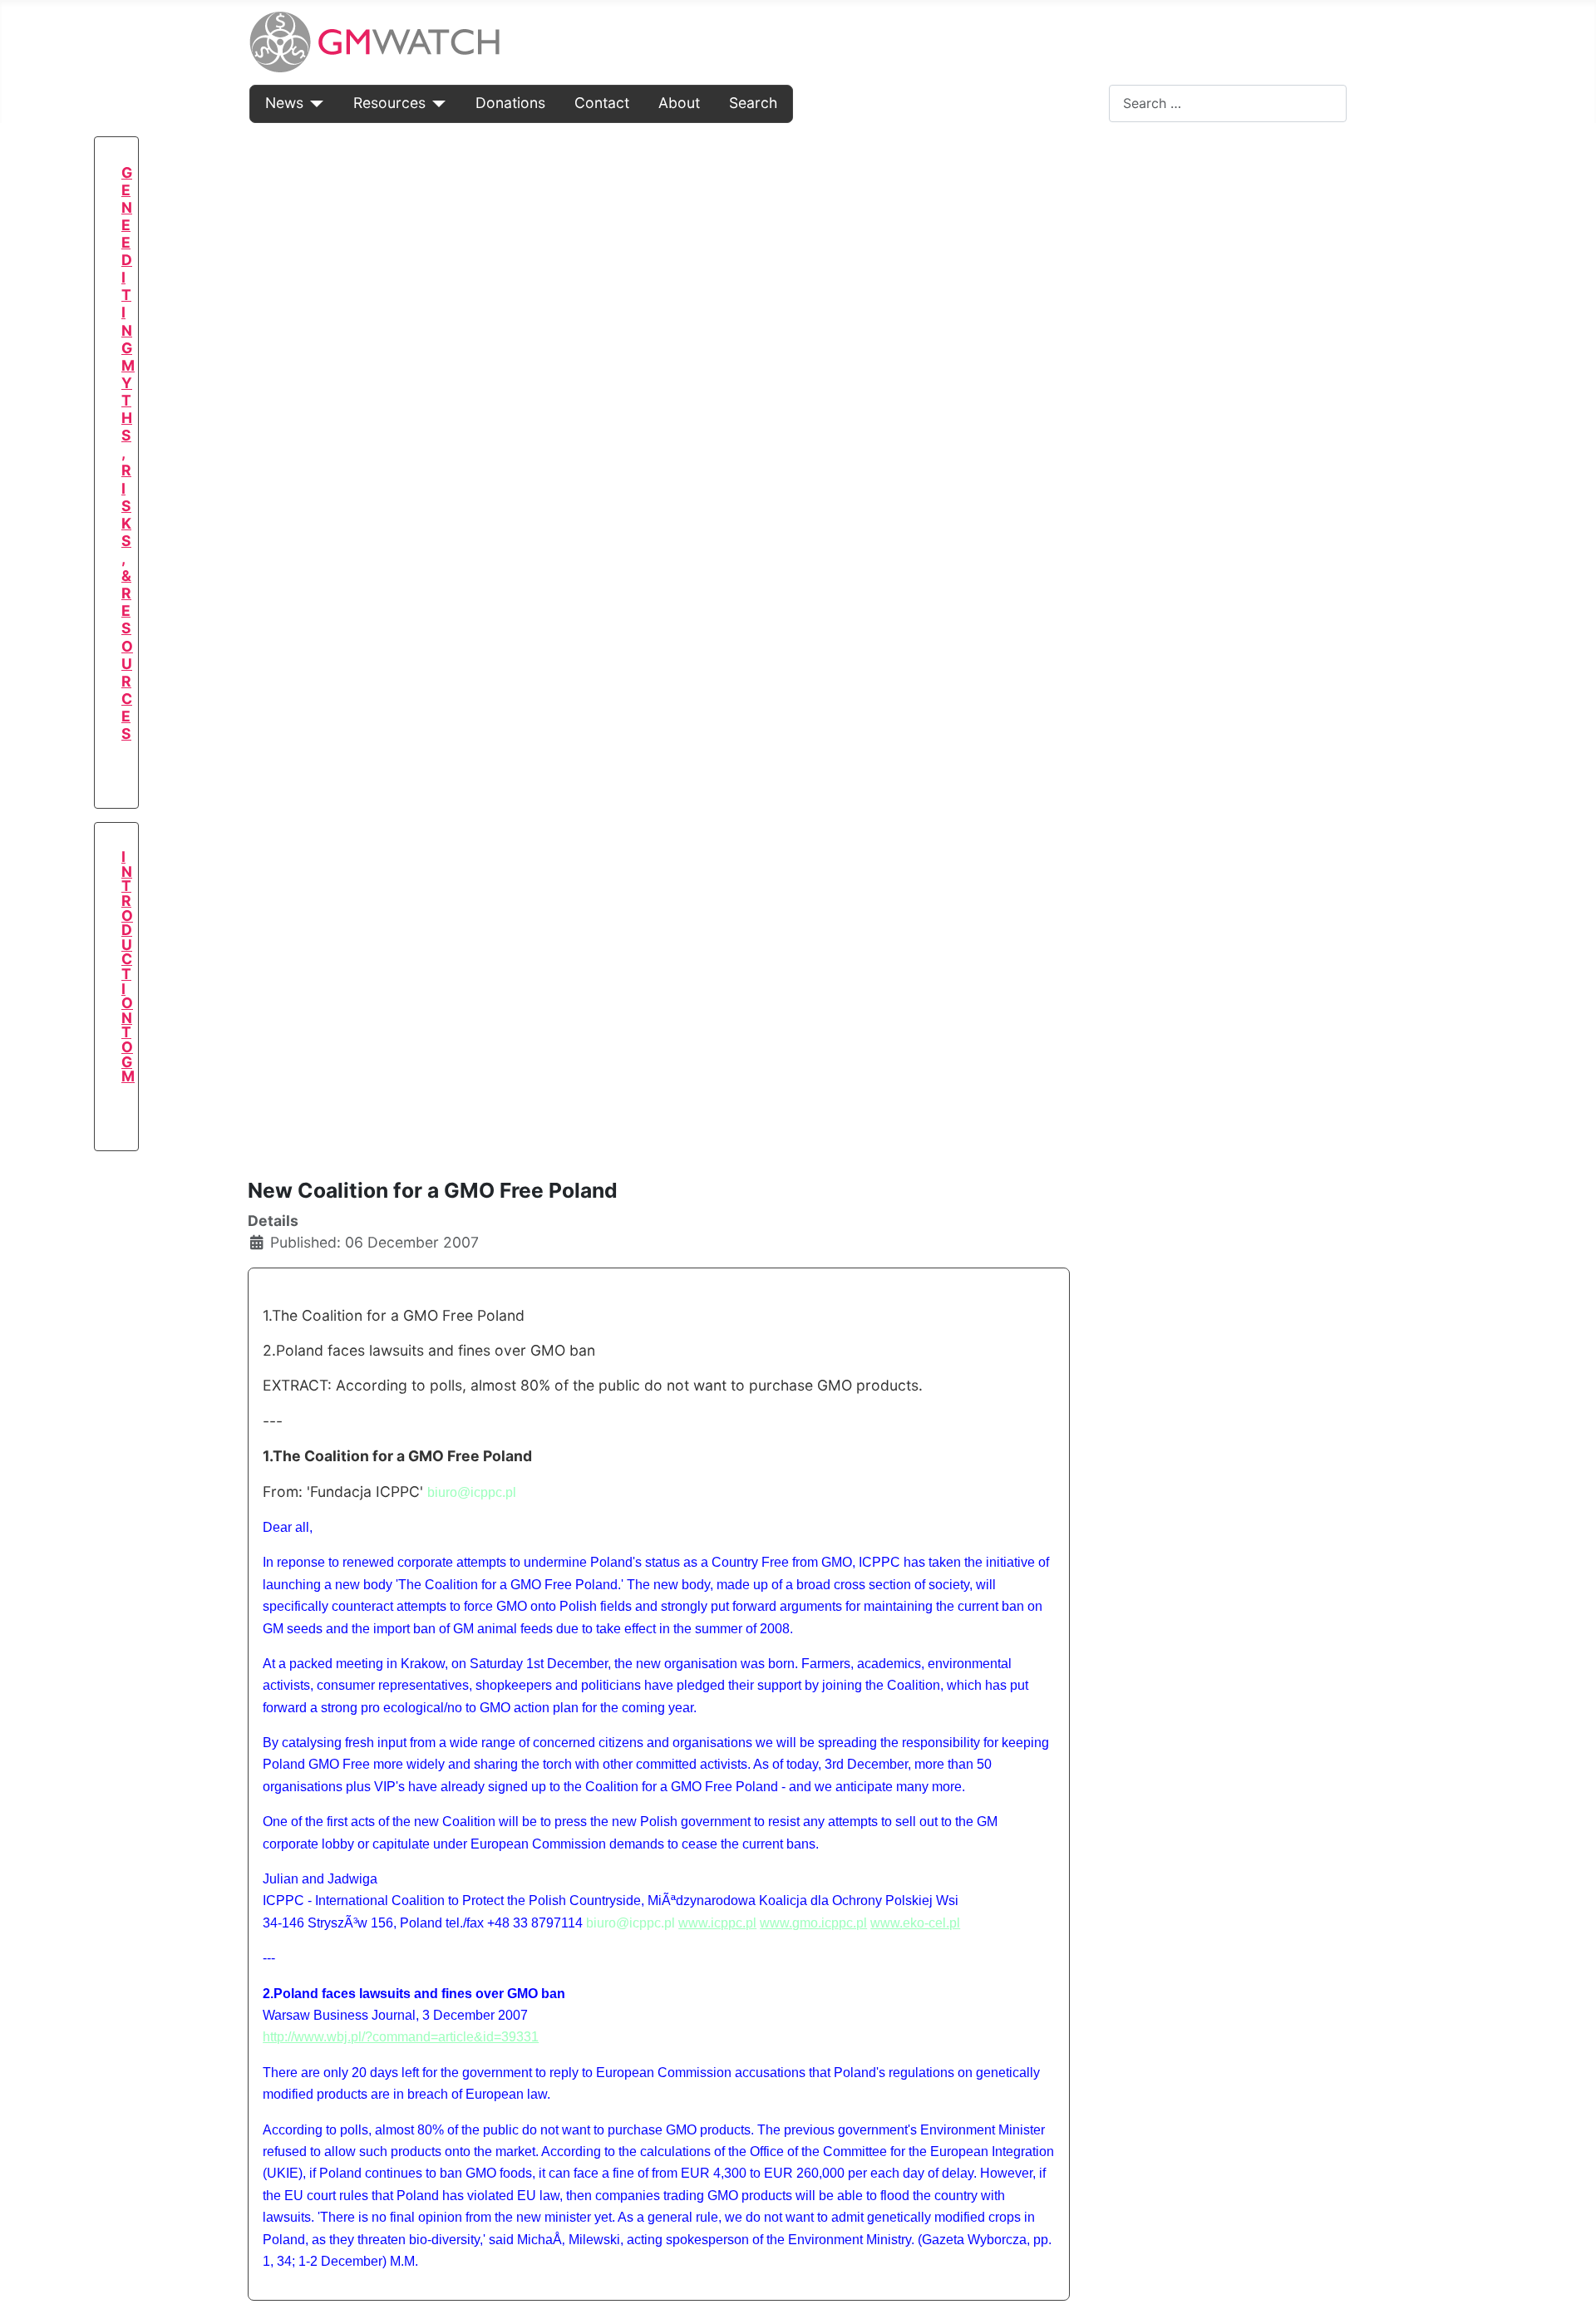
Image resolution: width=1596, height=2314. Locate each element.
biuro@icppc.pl (472, 1492)
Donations (510, 103)
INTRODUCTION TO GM (128, 966)
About (679, 103)
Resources (389, 103)
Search (753, 103)
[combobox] (1228, 103)
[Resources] (436, 103)
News (284, 103)
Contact (602, 103)
